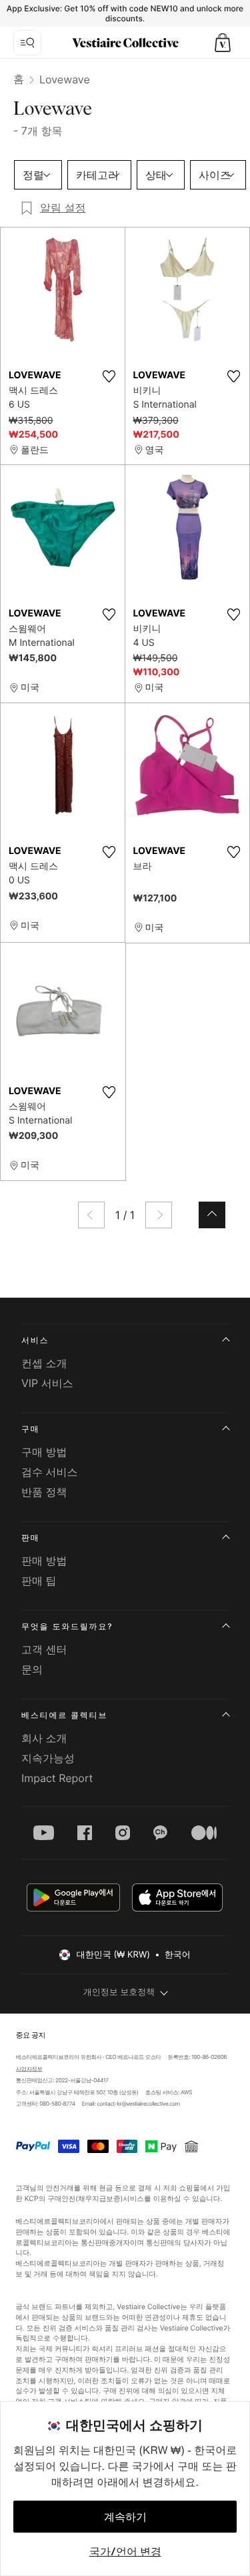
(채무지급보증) (100, 2198)
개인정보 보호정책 (119, 1992)
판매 (31, 1538)
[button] (223, 43)
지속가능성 (48, 1758)
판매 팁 (39, 1581)
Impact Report (57, 1778)
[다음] (159, 1215)
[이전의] (91, 1215)
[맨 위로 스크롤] (212, 1215)
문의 (32, 1669)
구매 (31, 1429)
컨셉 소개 (44, 1363)
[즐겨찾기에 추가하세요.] (109, 376)
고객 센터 (44, 1649)
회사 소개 (44, 1738)
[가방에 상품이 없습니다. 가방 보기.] (223, 43)
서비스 (35, 1340)
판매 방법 (44, 1561)
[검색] (27, 43)
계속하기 (125, 2517)
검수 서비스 (50, 1472)
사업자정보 (29, 2069)
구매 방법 (44, 1452)
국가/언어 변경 (125, 2551)
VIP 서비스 (47, 1383)
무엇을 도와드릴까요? (67, 1626)
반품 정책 (44, 1492)
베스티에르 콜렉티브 (64, 1715)
